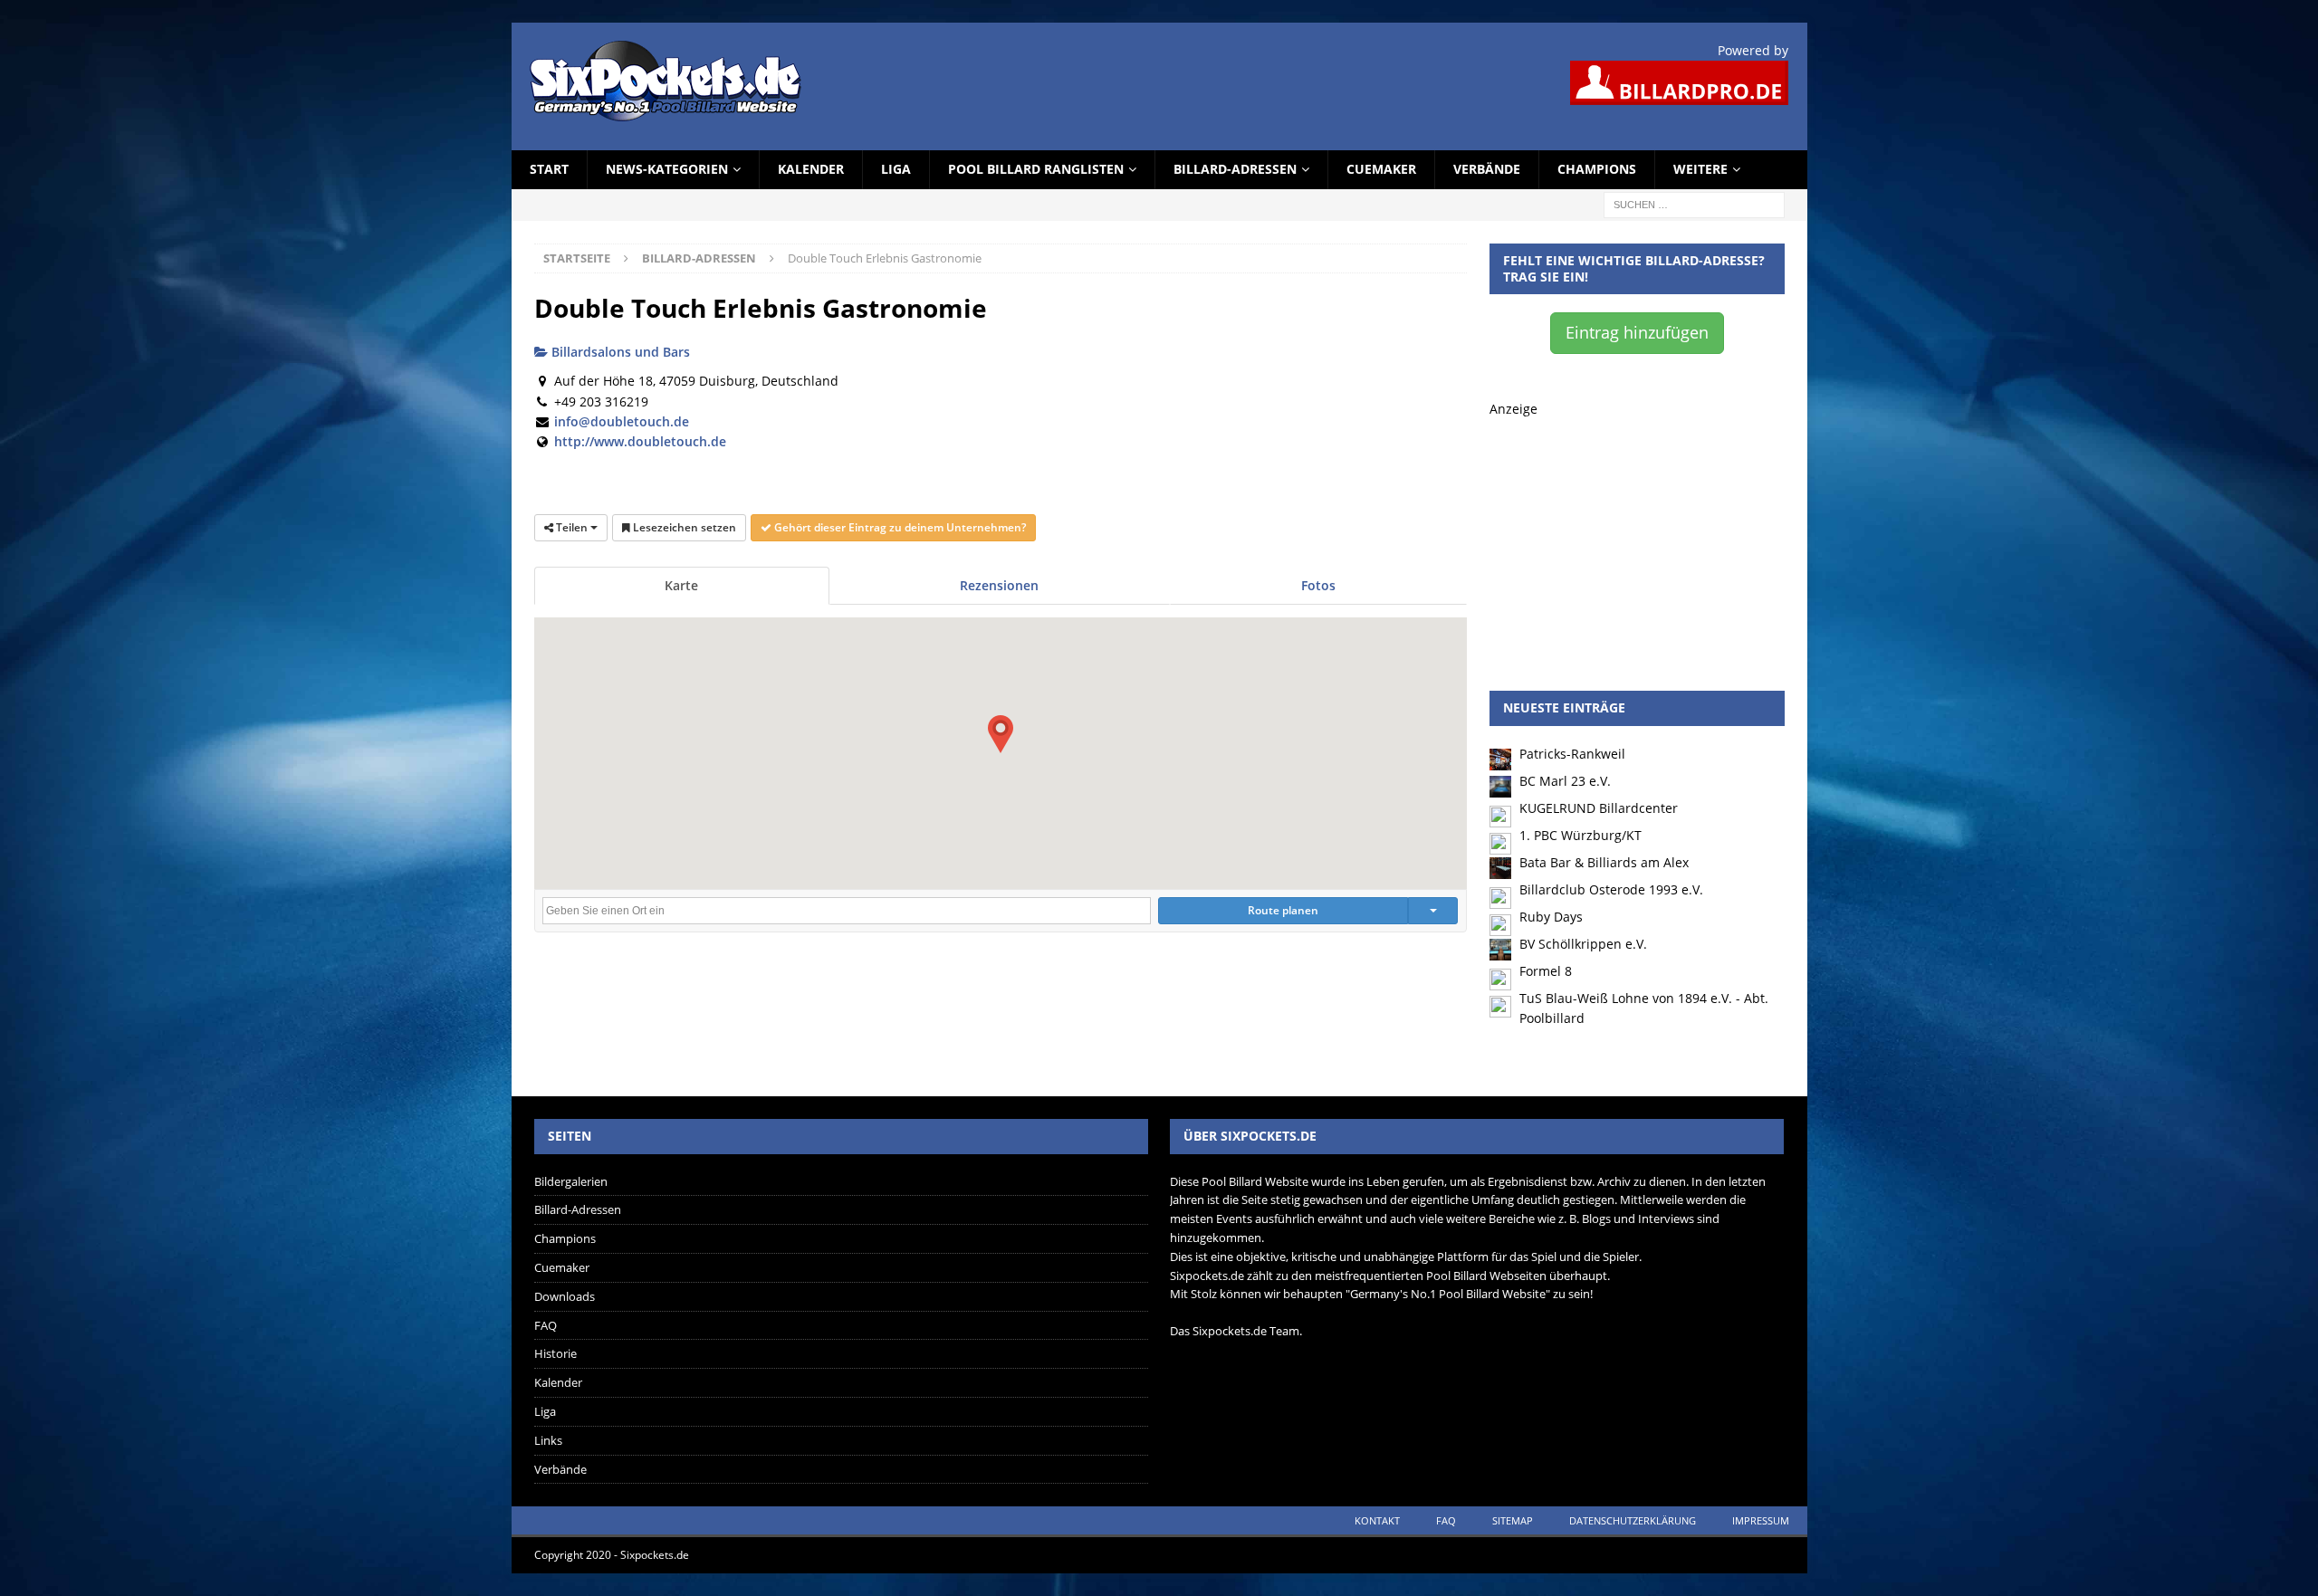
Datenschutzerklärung (1633, 1520)
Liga (896, 169)
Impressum (1761, 1520)
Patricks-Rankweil (1572, 754)
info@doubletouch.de (622, 421)
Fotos (1318, 585)
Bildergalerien (571, 1181)
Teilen (572, 527)
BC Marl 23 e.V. (1565, 781)
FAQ (546, 1325)
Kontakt (1377, 1520)
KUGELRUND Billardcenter (1599, 808)
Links (548, 1440)
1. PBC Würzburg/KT (1580, 835)
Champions (1597, 169)
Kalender (811, 169)
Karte (681, 585)
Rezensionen (999, 585)
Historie (556, 1353)
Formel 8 (1546, 971)
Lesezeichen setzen (683, 527)
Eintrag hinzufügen (1637, 332)
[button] (1001, 734)
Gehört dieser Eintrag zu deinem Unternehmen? (899, 527)
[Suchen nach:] (1694, 203)
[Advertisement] (1637, 532)
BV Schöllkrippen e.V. (1583, 944)
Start (549, 169)
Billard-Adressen (1235, 169)
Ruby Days (1551, 917)
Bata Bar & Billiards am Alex (1604, 862)
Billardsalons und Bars (619, 352)
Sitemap (1513, 1520)
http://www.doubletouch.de (640, 441)
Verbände (1487, 169)
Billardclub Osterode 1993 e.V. (1611, 889)
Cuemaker (1381, 169)
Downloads (565, 1296)
